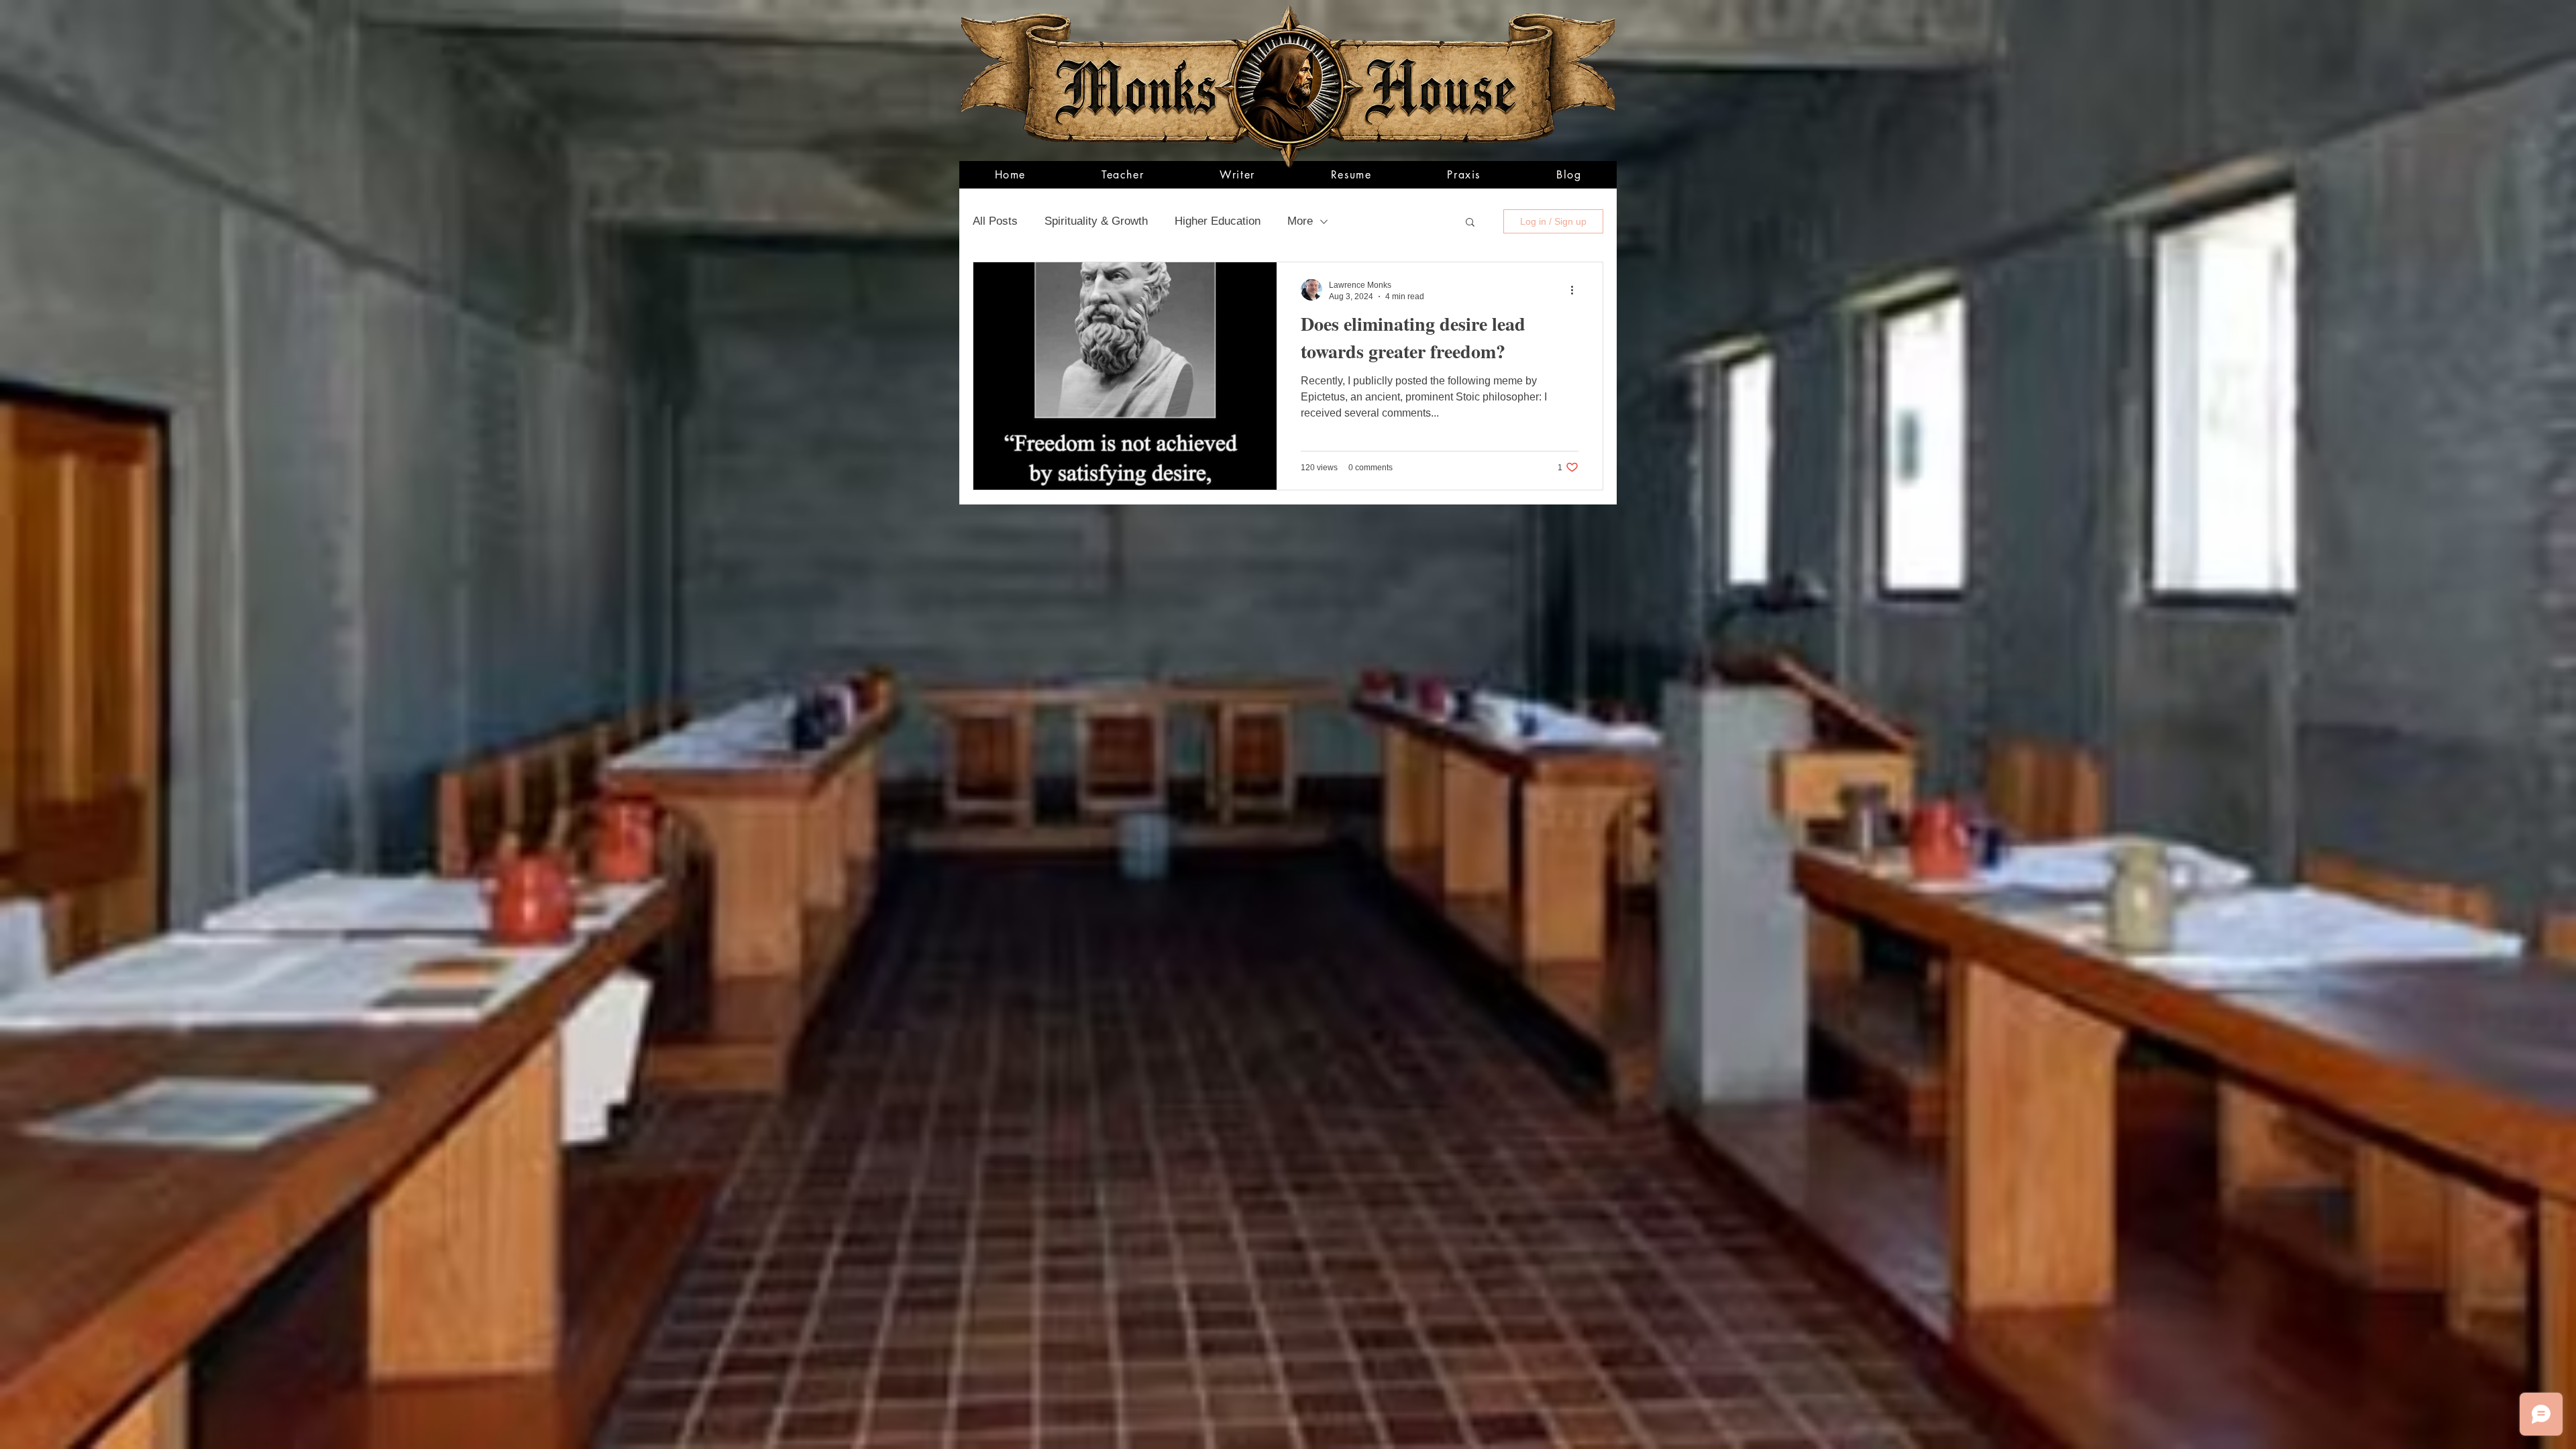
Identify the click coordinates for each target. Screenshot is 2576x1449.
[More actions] (1576, 290)
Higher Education (1218, 221)
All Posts (995, 221)
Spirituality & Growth (1096, 221)
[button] (1470, 223)
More (1300, 221)
